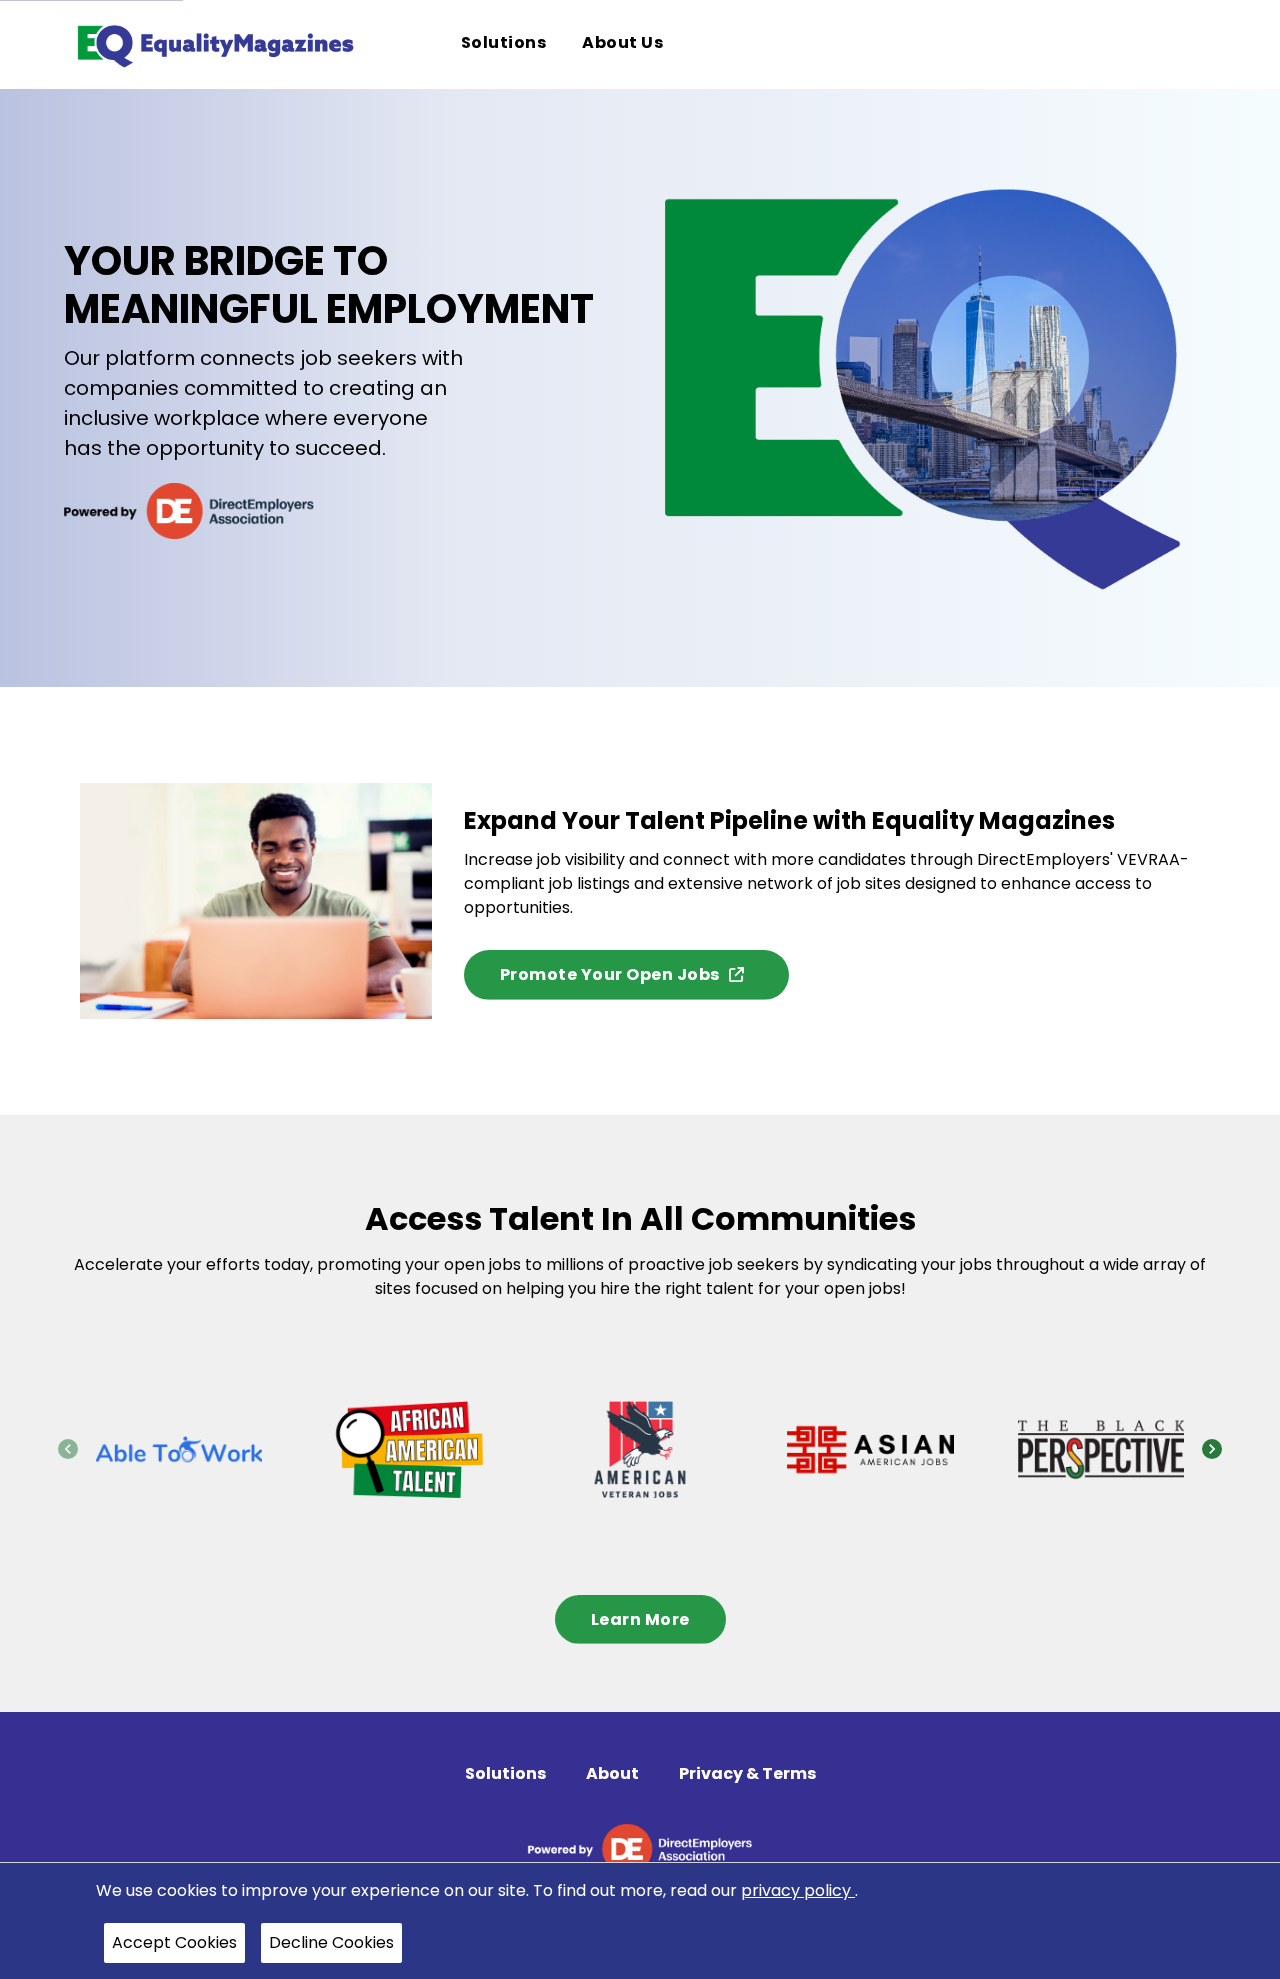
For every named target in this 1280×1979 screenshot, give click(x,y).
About (612, 1773)
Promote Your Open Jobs (610, 974)
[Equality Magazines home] (214, 44)
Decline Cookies (331, 1942)
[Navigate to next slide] (1212, 1449)
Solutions (505, 1773)
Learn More (640, 1619)
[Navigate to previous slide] (68, 1449)
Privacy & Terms (747, 1773)
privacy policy (798, 1890)
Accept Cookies (174, 1942)
